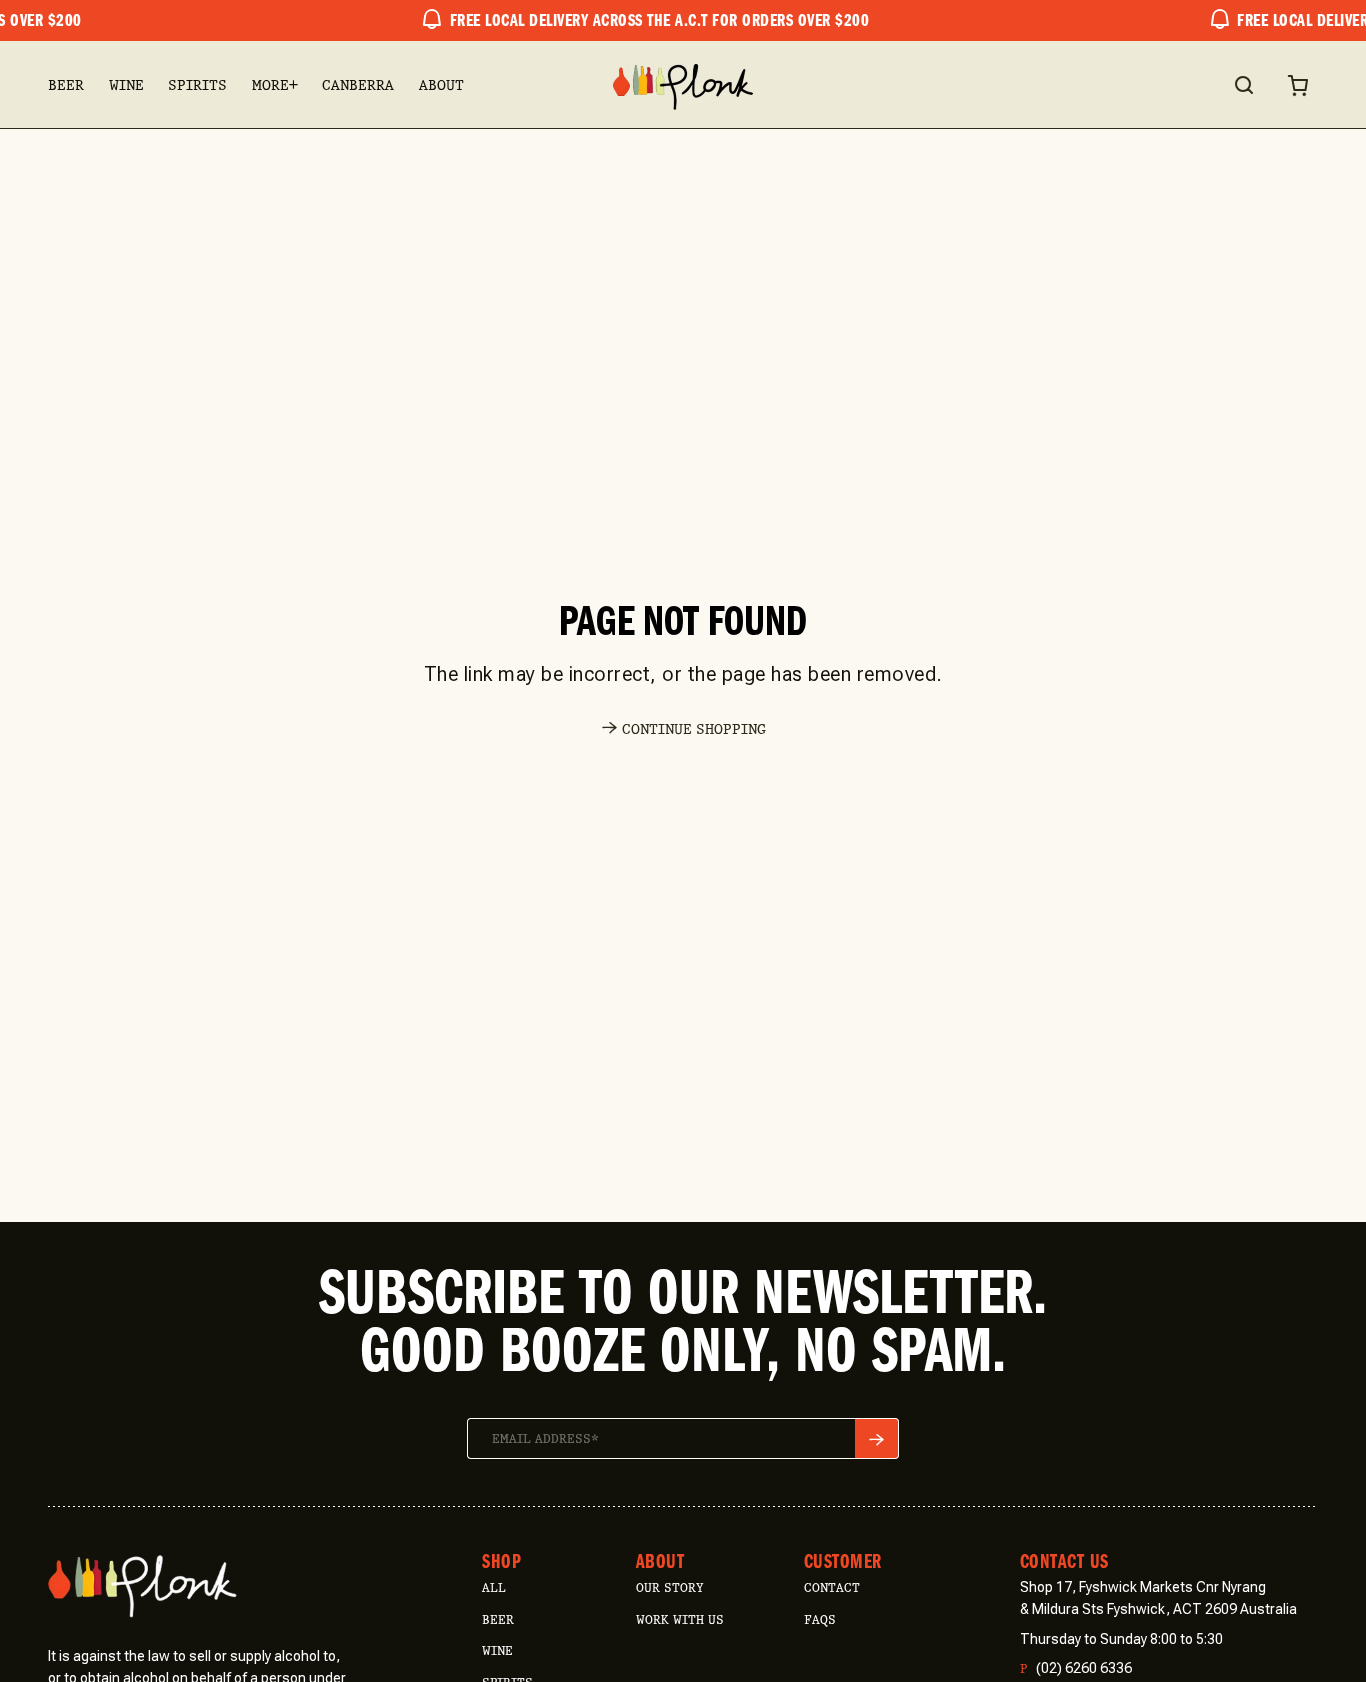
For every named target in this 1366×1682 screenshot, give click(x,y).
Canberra (358, 85)
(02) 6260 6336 (1076, 1668)
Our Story (669, 1587)
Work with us (680, 1619)
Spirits (197, 85)
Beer (66, 85)
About (441, 85)
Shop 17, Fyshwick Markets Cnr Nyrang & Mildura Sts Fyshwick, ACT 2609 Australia (1158, 1598)
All (494, 1587)
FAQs (820, 1619)
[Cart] (1298, 85)
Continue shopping (694, 729)
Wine (126, 85)
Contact (832, 1587)
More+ (275, 85)
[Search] (1243, 85)
